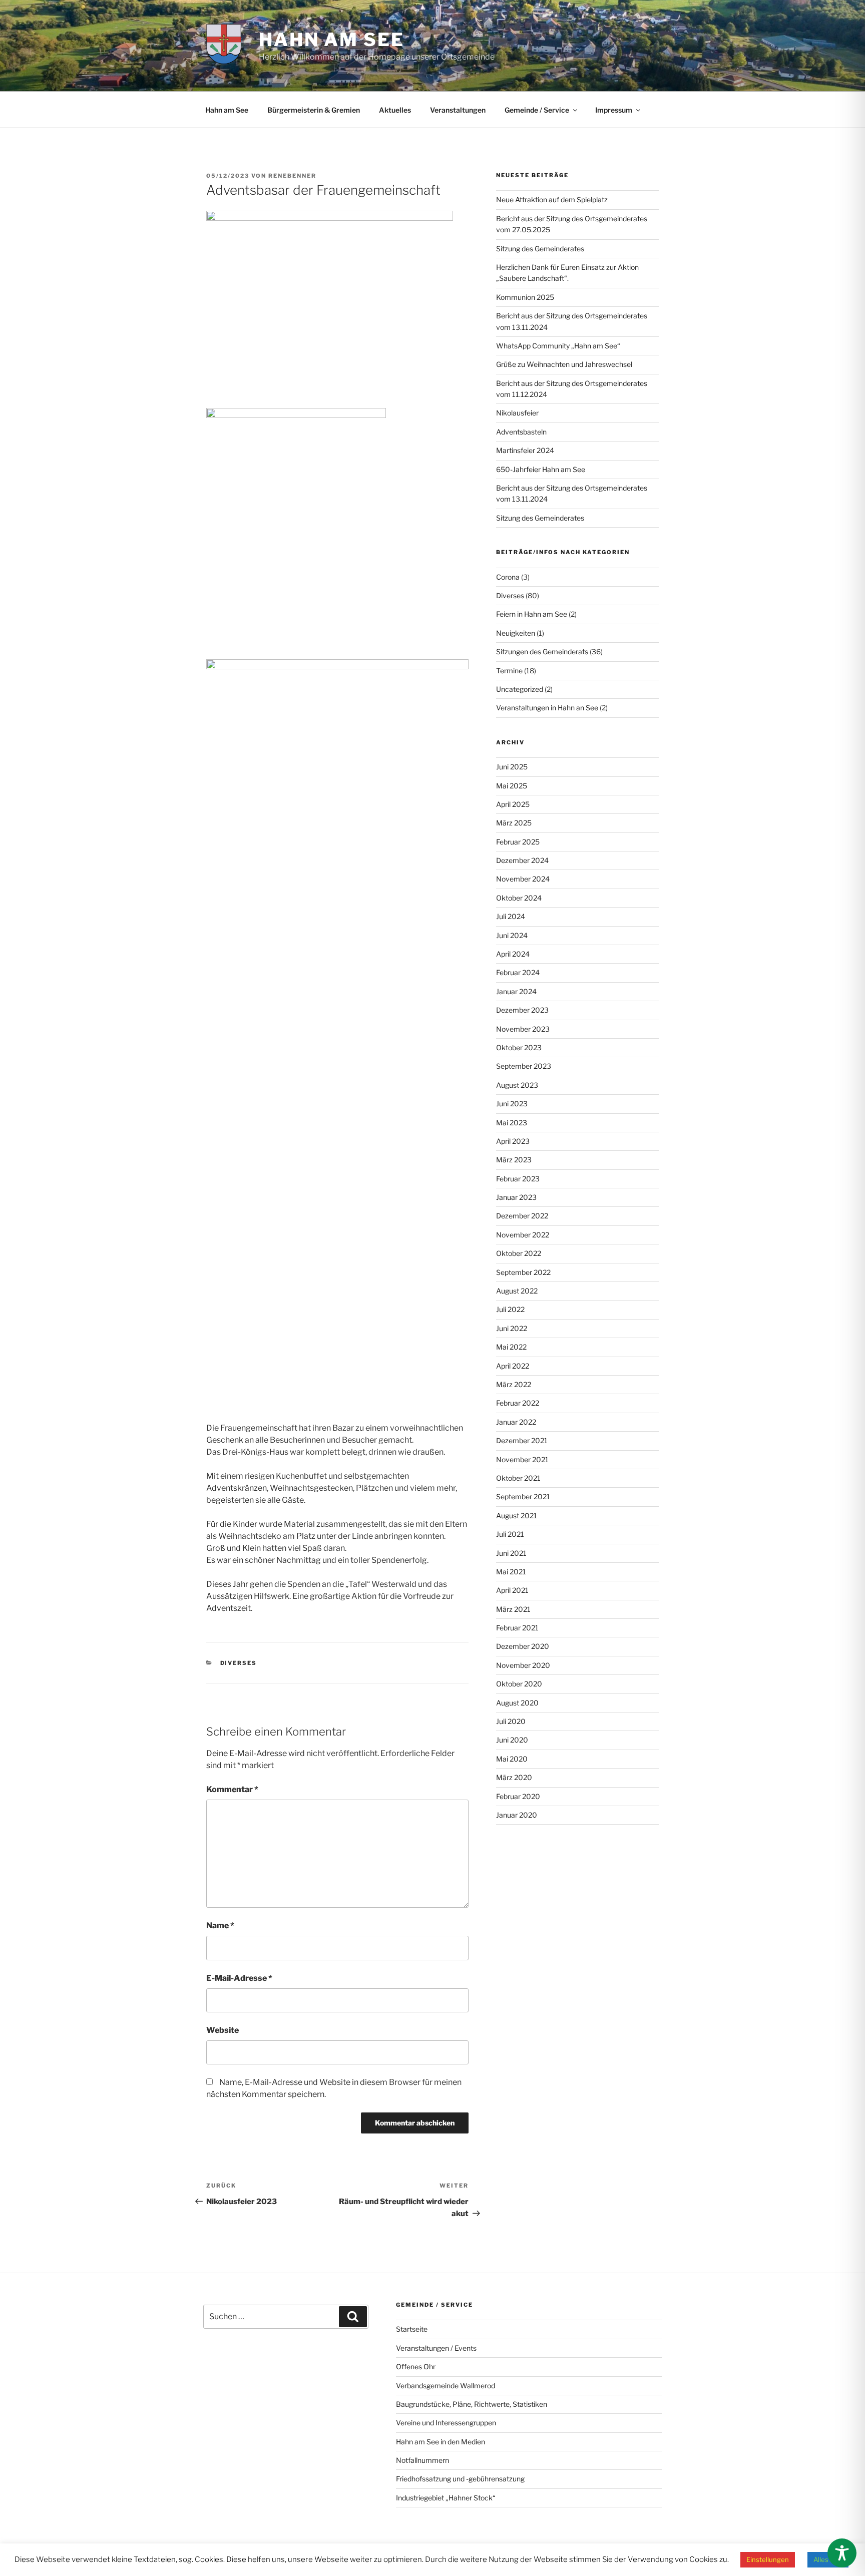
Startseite (412, 2329)
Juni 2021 (511, 1553)
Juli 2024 (511, 916)
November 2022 (523, 1235)
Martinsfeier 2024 (525, 450)
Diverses (239, 1663)
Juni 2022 (512, 1328)
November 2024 (523, 879)
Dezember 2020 (523, 1646)
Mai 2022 (511, 1347)
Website (223, 2030)
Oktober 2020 (519, 1684)
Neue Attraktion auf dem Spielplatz (552, 199)
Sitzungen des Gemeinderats (542, 652)
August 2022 (517, 1291)
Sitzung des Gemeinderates (540, 249)
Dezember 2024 (522, 860)
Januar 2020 (517, 1815)
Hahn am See (332, 40)
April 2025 (513, 804)
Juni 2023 (512, 1104)
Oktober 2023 (519, 1047)
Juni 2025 (512, 767)
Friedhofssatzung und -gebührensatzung (460, 2479)
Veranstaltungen (458, 110)
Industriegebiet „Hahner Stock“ (446, 2498)
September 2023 (524, 1066)
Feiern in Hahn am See (532, 614)
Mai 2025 (512, 786)
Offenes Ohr (416, 2367)
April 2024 (513, 954)
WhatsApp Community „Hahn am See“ (558, 346)
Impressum (614, 110)
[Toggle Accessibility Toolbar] (842, 2553)
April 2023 (513, 1141)
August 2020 (517, 1703)
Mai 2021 (511, 1572)
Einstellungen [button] (768, 2559)
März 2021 (513, 1609)
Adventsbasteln (521, 432)
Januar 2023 (516, 1197)
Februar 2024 (518, 972)
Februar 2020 (518, 1796)
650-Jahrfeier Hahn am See (541, 469)
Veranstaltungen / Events (436, 2348)
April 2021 (512, 1590)
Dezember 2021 (522, 1440)
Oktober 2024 (519, 898)
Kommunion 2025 (525, 297)
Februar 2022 (518, 1403)
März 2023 (514, 1160)
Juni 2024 (512, 935)
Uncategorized (520, 689)
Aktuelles (395, 110)
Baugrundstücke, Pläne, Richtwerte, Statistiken (472, 2404)
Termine (509, 671)
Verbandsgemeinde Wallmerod (446, 2386)
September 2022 (523, 1272)
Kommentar (232, 1789)
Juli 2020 (511, 1721)
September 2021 (523, 1496)
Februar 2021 (517, 1628)
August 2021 (517, 1516)
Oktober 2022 (519, 1253)
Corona (508, 577)
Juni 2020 (512, 1740)
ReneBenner (292, 176)
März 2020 (514, 1777)
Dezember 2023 (522, 1010)
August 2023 (517, 1085)
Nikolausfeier (517, 413)
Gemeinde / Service (537, 110)
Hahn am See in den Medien (441, 2442)
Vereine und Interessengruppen (446, 2423)
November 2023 (523, 1029)
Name (220, 1925)
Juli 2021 (510, 1534)
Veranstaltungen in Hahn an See (547, 708)
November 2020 (523, 1665)
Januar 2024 (516, 991)
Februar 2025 (518, 842)
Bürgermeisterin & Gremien (314, 110)
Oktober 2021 (518, 1478)
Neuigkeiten (516, 633)
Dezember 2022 (522, 1216)
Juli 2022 (510, 1309)
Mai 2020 (512, 1759)
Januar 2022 (516, 1422)
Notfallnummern (422, 2460)
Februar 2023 (518, 1179)
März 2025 (514, 823)
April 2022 (513, 1366)
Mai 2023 (512, 1123)
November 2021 (522, 1459)
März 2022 (514, 1384)
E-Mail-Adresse (239, 1978)
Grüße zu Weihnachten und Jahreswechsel (564, 364)
